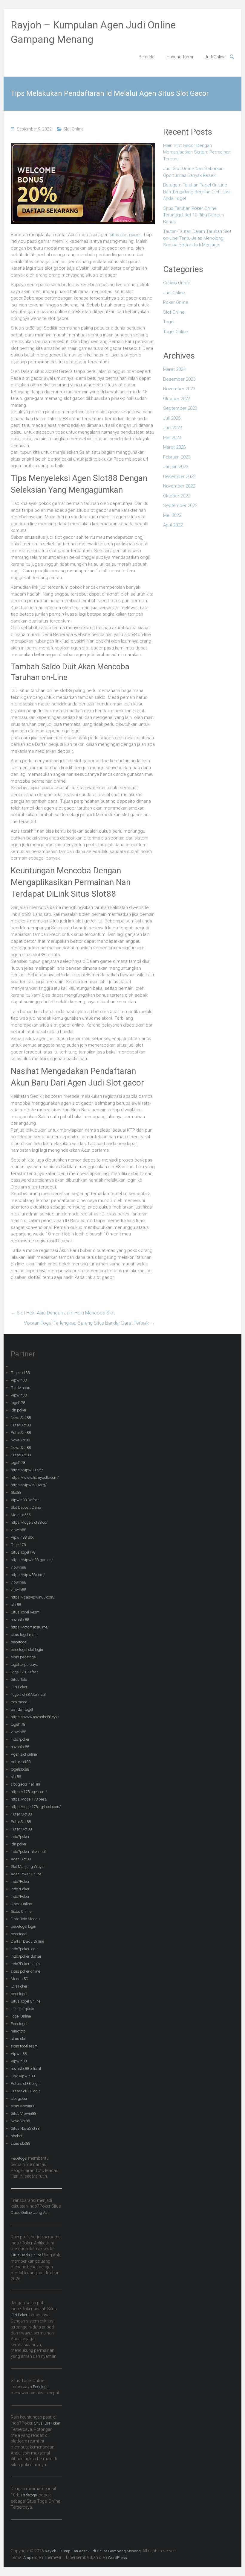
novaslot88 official (26, 2069)
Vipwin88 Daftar (25, 1500)
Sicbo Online (21, 1911)
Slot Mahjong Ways (27, 1867)
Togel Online (176, 332)
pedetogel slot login (27, 1650)
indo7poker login (25, 1949)
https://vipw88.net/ (27, 1470)
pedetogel (19, 1642)
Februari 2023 (177, 457)
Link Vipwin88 (23, 2076)
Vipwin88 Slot (22, 1537)
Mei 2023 (172, 438)
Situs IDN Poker (47, 2423)
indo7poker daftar (26, 1956)
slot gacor (19, 2098)
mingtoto (18, 2031)
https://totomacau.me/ (30, 1627)
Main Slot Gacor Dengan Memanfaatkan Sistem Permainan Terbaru (197, 152)
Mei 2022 (172, 515)
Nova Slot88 (21, 1418)
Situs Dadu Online (26, 2255)
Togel (169, 322)
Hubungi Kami (180, 57)
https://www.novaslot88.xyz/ (35, 1717)
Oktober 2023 (177, 399)
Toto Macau (20, 1388)
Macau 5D (20, 1979)
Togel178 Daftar (24, 1672)
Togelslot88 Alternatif (28, 1694)
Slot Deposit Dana (26, 1507)
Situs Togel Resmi (26, 1612)
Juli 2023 (172, 418)
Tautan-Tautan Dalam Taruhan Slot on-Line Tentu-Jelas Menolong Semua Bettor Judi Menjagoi (197, 238)
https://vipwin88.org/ (29, 1485)
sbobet (17, 2136)
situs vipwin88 (23, 2106)
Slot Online (73, 129)
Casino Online (177, 283)
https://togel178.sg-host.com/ (36, 1807)
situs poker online (25, 1971)
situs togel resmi (25, 1635)
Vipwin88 (19, 1380)
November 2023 (179, 389)
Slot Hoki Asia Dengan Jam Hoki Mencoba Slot (63, 1313)
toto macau (20, 1702)
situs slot (18, 2039)
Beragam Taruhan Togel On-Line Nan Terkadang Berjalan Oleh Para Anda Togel (197, 192)
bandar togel (22, 1709)
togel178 (18, 1403)
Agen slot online (24, 1754)
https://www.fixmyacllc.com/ (35, 1477)
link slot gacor (23, 2009)
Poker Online (176, 302)
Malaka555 (21, 1515)
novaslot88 (20, 1620)
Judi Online (215, 57)
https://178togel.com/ (29, 1792)
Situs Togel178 (23, 1552)
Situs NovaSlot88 (25, 2128)
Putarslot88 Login (26, 2084)
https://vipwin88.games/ (32, 1560)
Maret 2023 (174, 447)
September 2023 (180, 408)
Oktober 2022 (177, 496)
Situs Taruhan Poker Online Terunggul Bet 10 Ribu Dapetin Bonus (193, 215)
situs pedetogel (24, 1657)
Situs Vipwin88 (23, 2113)
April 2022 (173, 525)
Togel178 (18, 1545)
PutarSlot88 (21, 1425)
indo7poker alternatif (28, 1852)
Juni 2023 (173, 428)
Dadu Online (21, 1904)
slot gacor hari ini (25, 1784)
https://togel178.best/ (29, 1799)
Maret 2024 (174, 369)
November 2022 (179, 486)
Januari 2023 (176, 467)
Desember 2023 (179, 379)
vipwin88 (18, 1530)
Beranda (147, 57)
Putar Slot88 (21, 1814)
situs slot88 (20, 2143)
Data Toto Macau (25, 1919)
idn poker (19, 1410)
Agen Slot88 (21, 1859)
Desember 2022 (179, 476)
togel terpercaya (24, 1665)
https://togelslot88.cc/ (29, 1522)
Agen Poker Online (26, 1874)
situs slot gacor (125, 235)
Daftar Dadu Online (27, 1941)
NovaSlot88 (20, 1440)
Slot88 (16, 1492)
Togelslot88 (20, 1373)
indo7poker (20, 1739)
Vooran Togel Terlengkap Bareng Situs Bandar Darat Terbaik (89, 1323)
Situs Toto (19, 1679)
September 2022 (180, 506)
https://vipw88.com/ (28, 1575)
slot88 (16, 1605)
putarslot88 (21, 1762)
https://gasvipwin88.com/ (33, 1597)
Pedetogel (19, 2024)
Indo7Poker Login (25, 1964)
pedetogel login (23, 1926)
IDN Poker (19, 1687)
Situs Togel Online (26, 2001)
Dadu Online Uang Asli (30, 2213)
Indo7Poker (20, 1881)
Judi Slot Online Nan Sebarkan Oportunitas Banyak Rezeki (193, 172)
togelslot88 (20, 1769)
